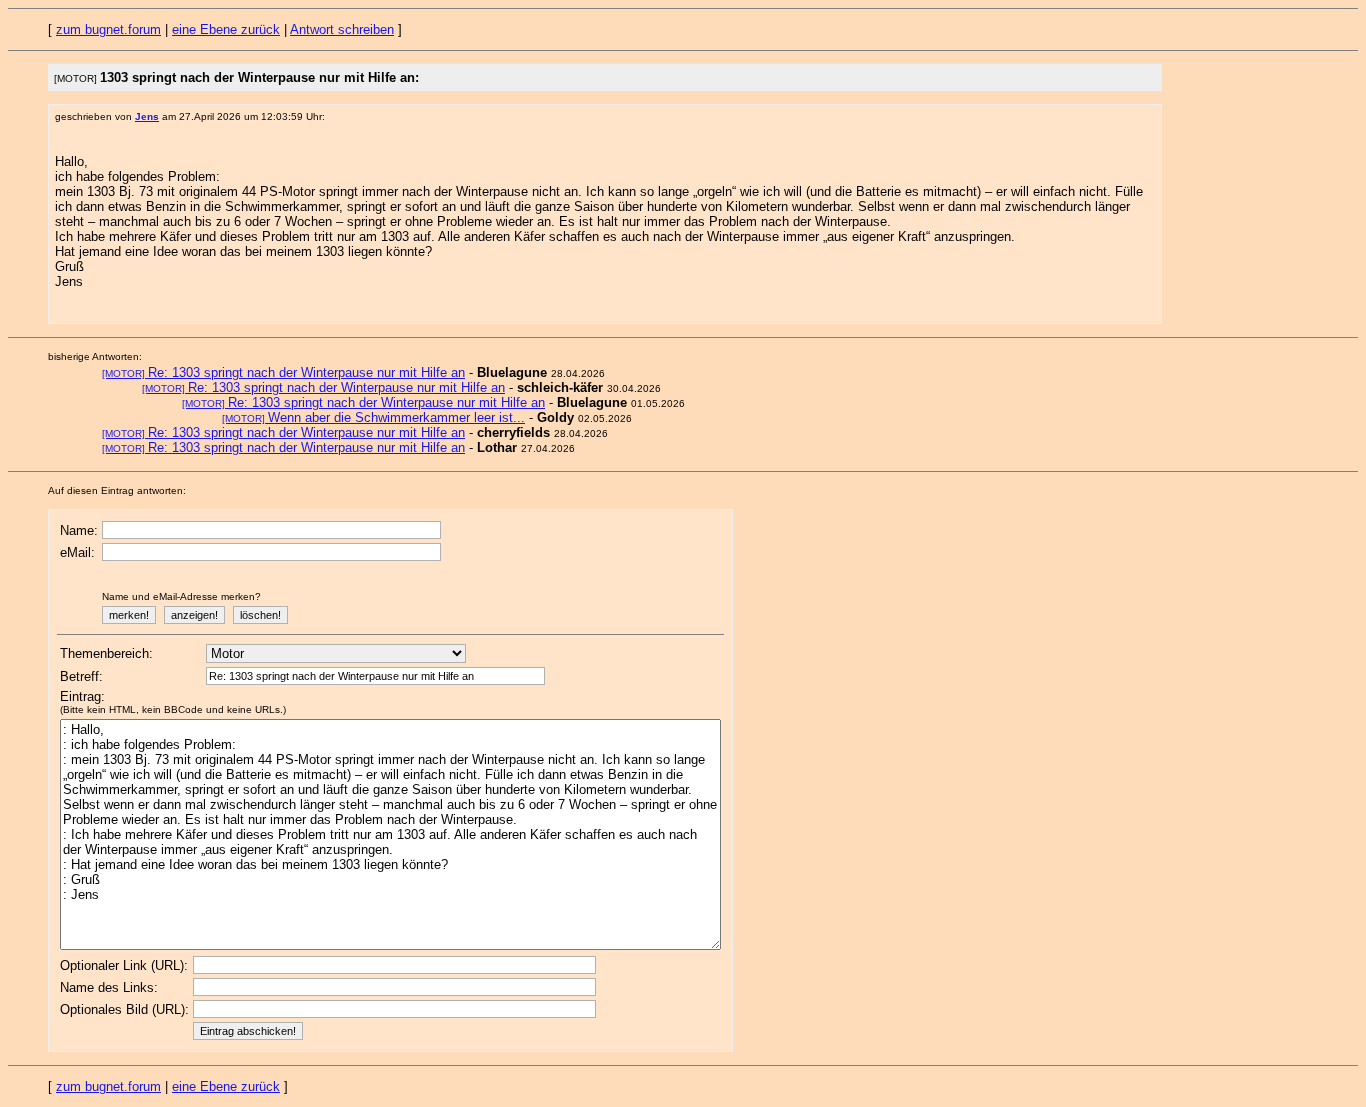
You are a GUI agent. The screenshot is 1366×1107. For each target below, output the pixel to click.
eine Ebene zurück (226, 29)
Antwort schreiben (342, 29)
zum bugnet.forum (108, 29)
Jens (147, 116)
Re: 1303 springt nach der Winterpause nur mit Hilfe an (283, 372)
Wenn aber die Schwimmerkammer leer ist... (373, 417)
